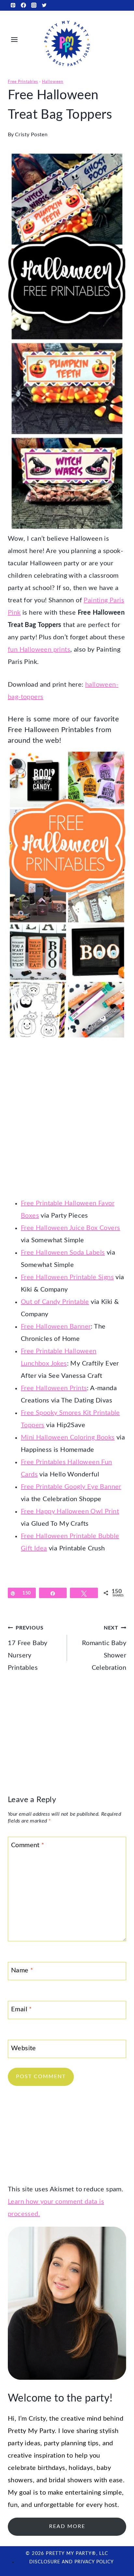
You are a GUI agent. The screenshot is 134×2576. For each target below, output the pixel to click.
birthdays (52, 2468)
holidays (81, 2468)
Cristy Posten (31, 135)
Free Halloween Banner (56, 1327)
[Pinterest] (13, 5)
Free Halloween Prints (54, 1388)
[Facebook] (23, 5)
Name (22, 1970)
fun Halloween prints (39, 650)
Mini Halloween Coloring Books (68, 1438)
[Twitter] (44, 5)
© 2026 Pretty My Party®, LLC (67, 2554)
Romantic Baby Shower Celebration (104, 1648)
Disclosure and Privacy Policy (72, 2562)
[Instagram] (34, 5)
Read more (67, 2526)
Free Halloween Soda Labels (63, 1253)
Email (22, 2009)
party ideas (24, 2443)
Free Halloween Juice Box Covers (70, 1228)
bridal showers (71, 2480)
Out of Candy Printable (55, 1302)
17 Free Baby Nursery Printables (28, 1648)
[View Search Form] (121, 39)
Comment (28, 1845)
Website (24, 2048)
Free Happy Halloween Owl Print (70, 1511)
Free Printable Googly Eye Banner (71, 1487)
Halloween (53, 82)
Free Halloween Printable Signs (67, 1277)
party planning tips (71, 2443)
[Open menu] (14, 39)
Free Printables (23, 82)
